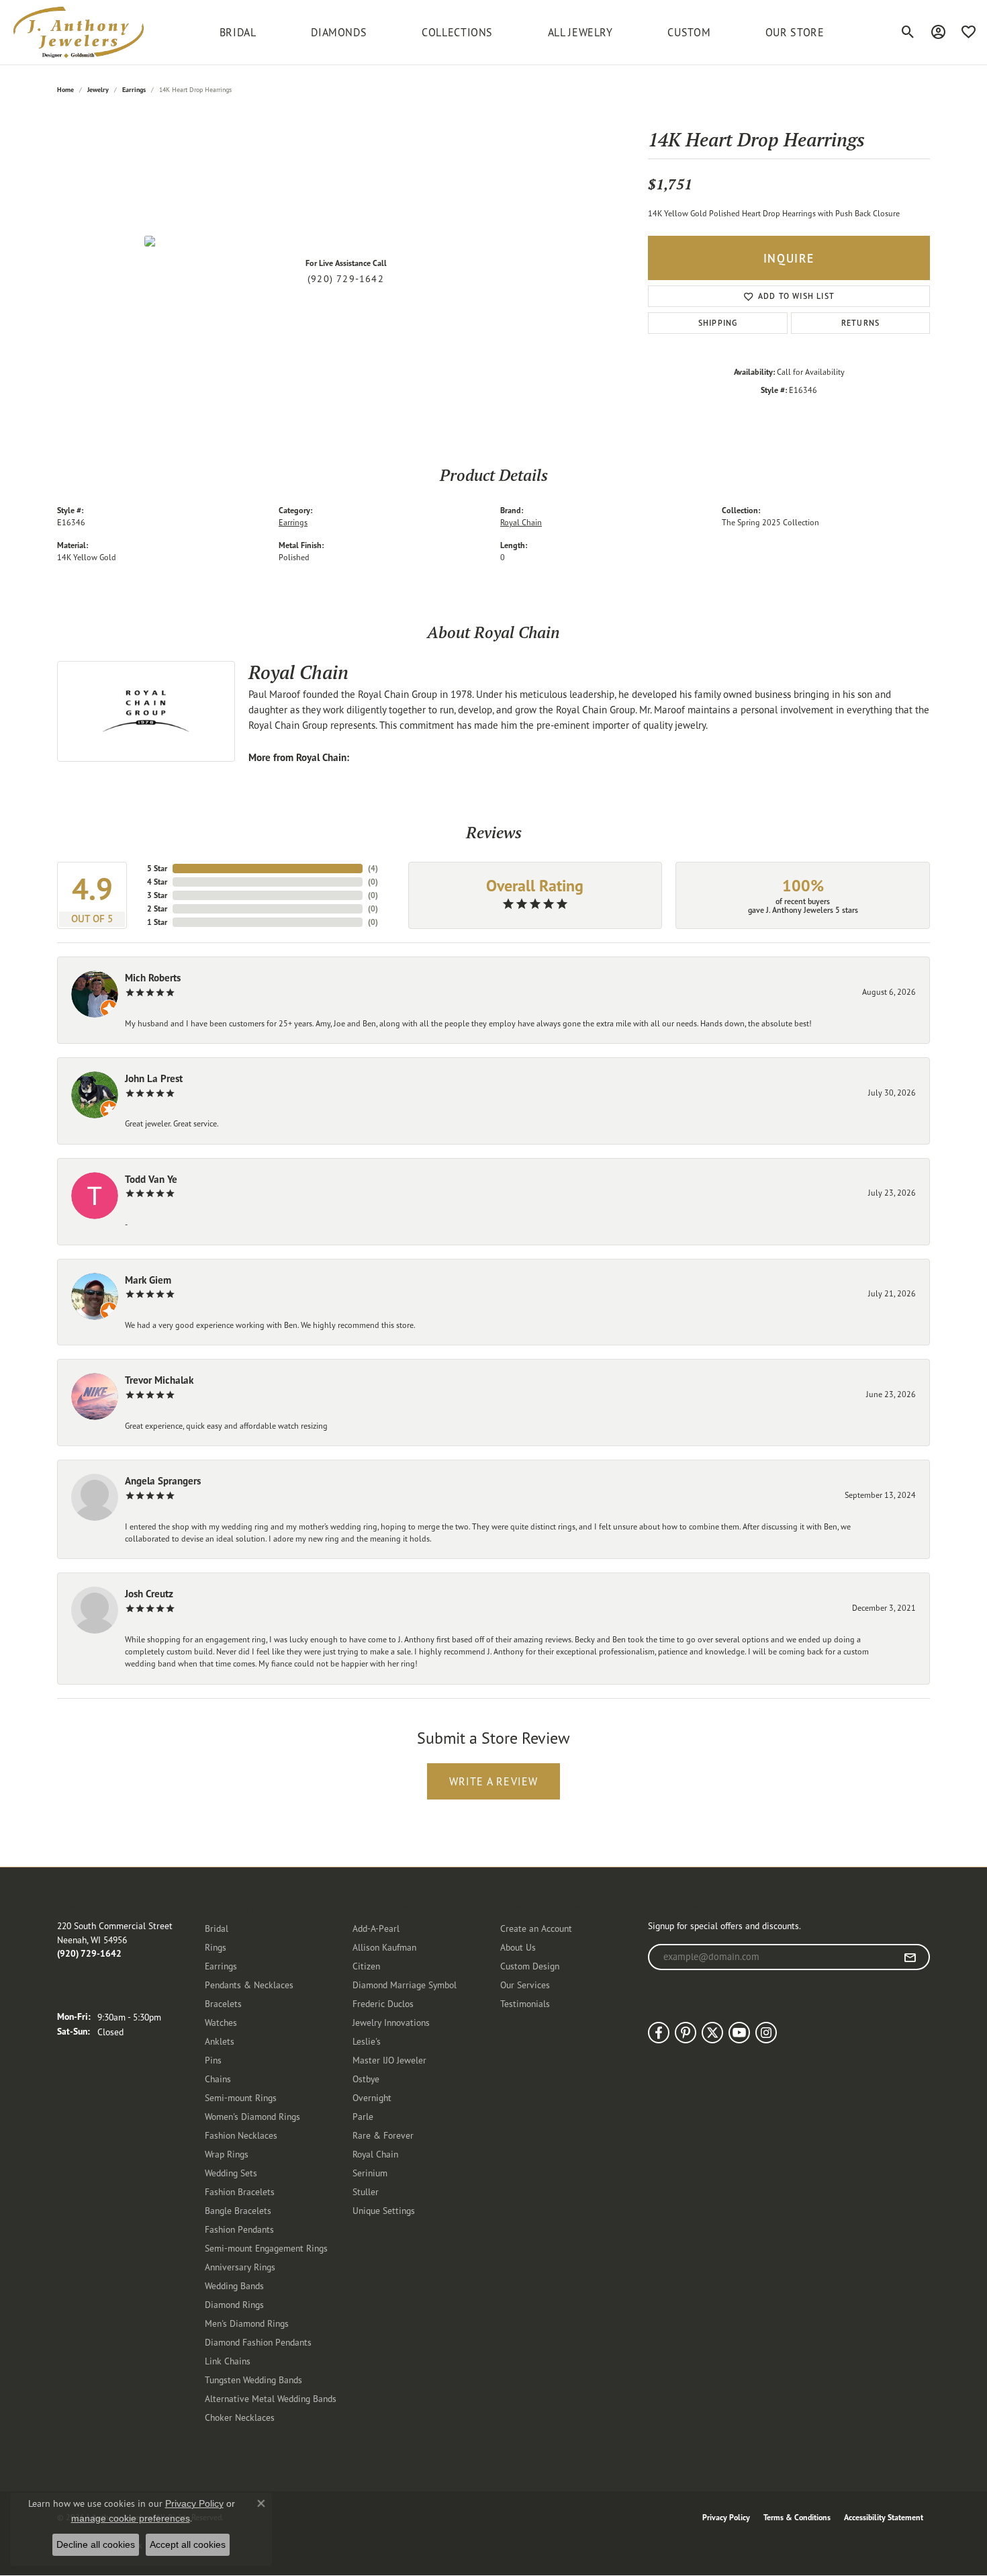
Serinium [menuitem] (370, 2173)
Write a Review (494, 1781)
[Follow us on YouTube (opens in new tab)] (739, 2033)
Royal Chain (521, 522)
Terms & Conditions (797, 2517)
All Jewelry (580, 32)
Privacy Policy (726, 2517)
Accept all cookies (188, 2544)
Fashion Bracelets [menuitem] (240, 2191)
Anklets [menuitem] (220, 2041)
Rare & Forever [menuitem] (383, 2135)
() (373, 868)
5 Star (157, 868)
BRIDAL (238, 32)
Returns (860, 323)
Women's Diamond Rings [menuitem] (252, 2116)
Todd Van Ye (151, 1179)
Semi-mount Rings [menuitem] (241, 2097)
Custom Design (530, 1966)
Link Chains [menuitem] (228, 2361)
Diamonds (339, 32)
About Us (518, 1947)
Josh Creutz (149, 1594)
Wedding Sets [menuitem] (231, 2173)
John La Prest (154, 1078)
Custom (689, 32)
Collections (457, 32)
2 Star (157, 908)
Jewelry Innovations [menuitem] (391, 2022)
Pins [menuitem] (213, 2060)
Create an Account (536, 1928)
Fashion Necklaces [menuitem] (241, 2135)
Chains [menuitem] (218, 2079)
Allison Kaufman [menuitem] (384, 1947)
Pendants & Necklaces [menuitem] (249, 1985)
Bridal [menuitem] (217, 1928)
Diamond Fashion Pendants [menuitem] (258, 2342)
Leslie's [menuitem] (367, 2041)
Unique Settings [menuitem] (384, 2210)
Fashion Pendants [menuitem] (239, 2229)
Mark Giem (148, 1280)
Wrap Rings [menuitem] (227, 2154)
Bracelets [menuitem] (223, 2003)
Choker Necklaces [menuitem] (240, 2417)
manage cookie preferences (131, 2518)
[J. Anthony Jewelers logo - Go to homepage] (79, 32)
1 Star (157, 922)
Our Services (525, 1985)
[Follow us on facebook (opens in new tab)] (659, 2033)
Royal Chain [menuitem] (375, 2154)
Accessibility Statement (884, 2517)
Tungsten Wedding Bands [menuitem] (253, 2380)
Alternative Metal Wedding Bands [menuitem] (271, 2398)
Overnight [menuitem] (372, 2097)
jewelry (98, 90)
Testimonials (525, 2003)
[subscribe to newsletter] (910, 1957)
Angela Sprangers (163, 1481)
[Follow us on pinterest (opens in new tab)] (686, 2033)
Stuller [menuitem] (366, 2191)
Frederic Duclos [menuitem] (383, 2003)
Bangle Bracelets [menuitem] (238, 2210)
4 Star (157, 882)
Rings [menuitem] (216, 1947)
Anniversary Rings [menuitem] (240, 2267)
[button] (908, 32)
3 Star (157, 895)
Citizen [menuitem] (366, 1966)
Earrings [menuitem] (221, 1966)
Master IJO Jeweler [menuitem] (389, 2060)
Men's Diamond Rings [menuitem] (247, 2323)
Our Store (795, 32)
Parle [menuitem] (363, 2116)
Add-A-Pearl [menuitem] (376, 1928)
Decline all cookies (96, 2544)
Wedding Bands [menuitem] (234, 2285)
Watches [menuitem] (221, 2022)
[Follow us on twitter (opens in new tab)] (712, 2033)
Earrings (134, 90)
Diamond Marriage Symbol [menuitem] (405, 1985)
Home (65, 90)
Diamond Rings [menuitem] (234, 2304)
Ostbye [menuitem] (366, 2079)
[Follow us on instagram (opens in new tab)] (766, 2033)
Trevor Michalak (159, 1380)
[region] (346, 241)
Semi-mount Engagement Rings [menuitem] (266, 2248)
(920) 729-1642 (346, 279)
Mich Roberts (153, 978)
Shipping (718, 323)
